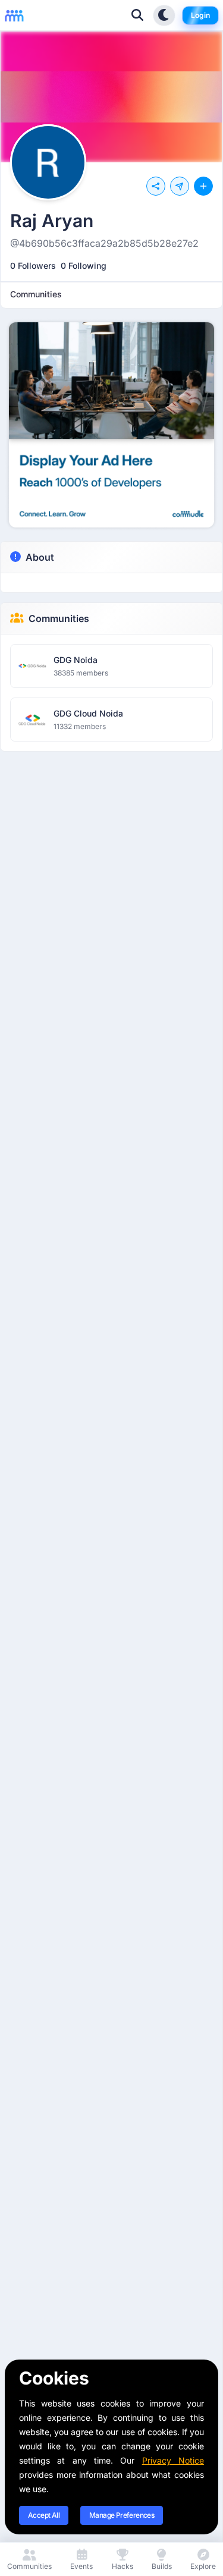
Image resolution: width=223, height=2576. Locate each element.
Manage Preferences (122, 2515)
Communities (59, 618)
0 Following (84, 266)
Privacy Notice (173, 2460)
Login (200, 15)
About (40, 557)
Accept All (44, 2515)
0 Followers (33, 266)
